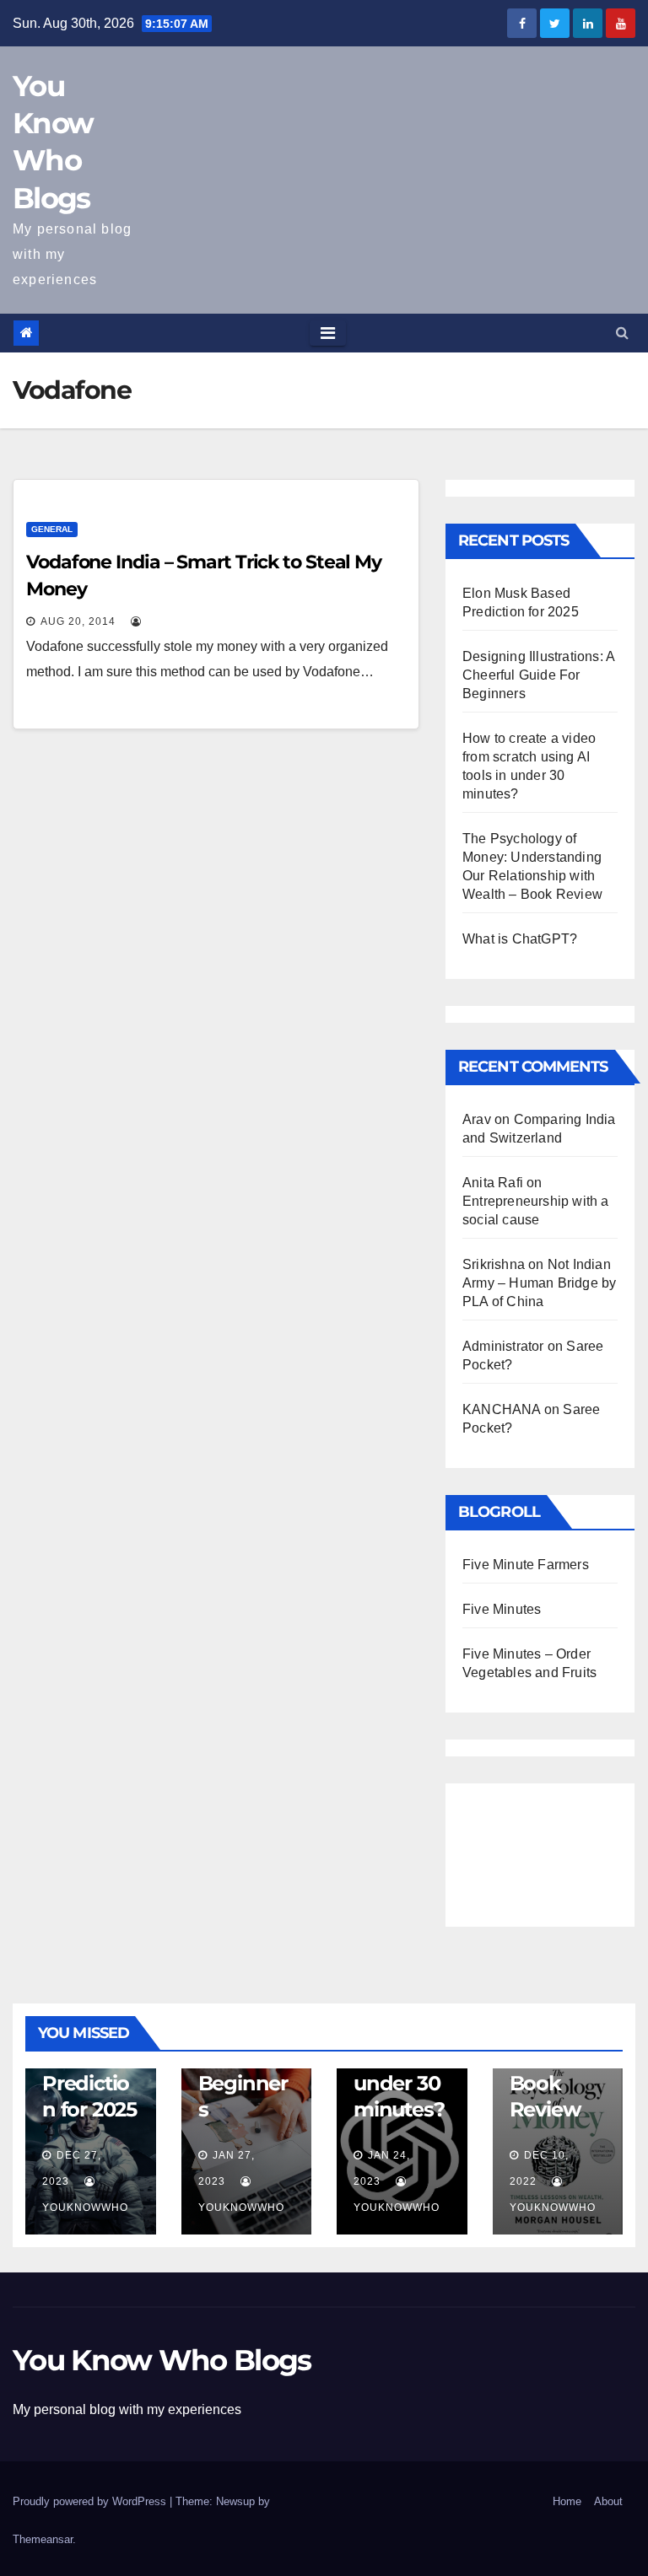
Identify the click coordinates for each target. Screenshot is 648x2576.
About (608, 2501)
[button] (622, 333)
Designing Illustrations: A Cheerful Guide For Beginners (538, 675)
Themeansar (43, 2539)
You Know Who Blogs (162, 2360)
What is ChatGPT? (520, 939)
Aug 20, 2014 (78, 621)
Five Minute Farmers (526, 1565)
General (52, 529)
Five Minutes (502, 1609)
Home (567, 2501)
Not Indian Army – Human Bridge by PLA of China (539, 1283)
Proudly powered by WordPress (91, 2501)
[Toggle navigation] (328, 333)
